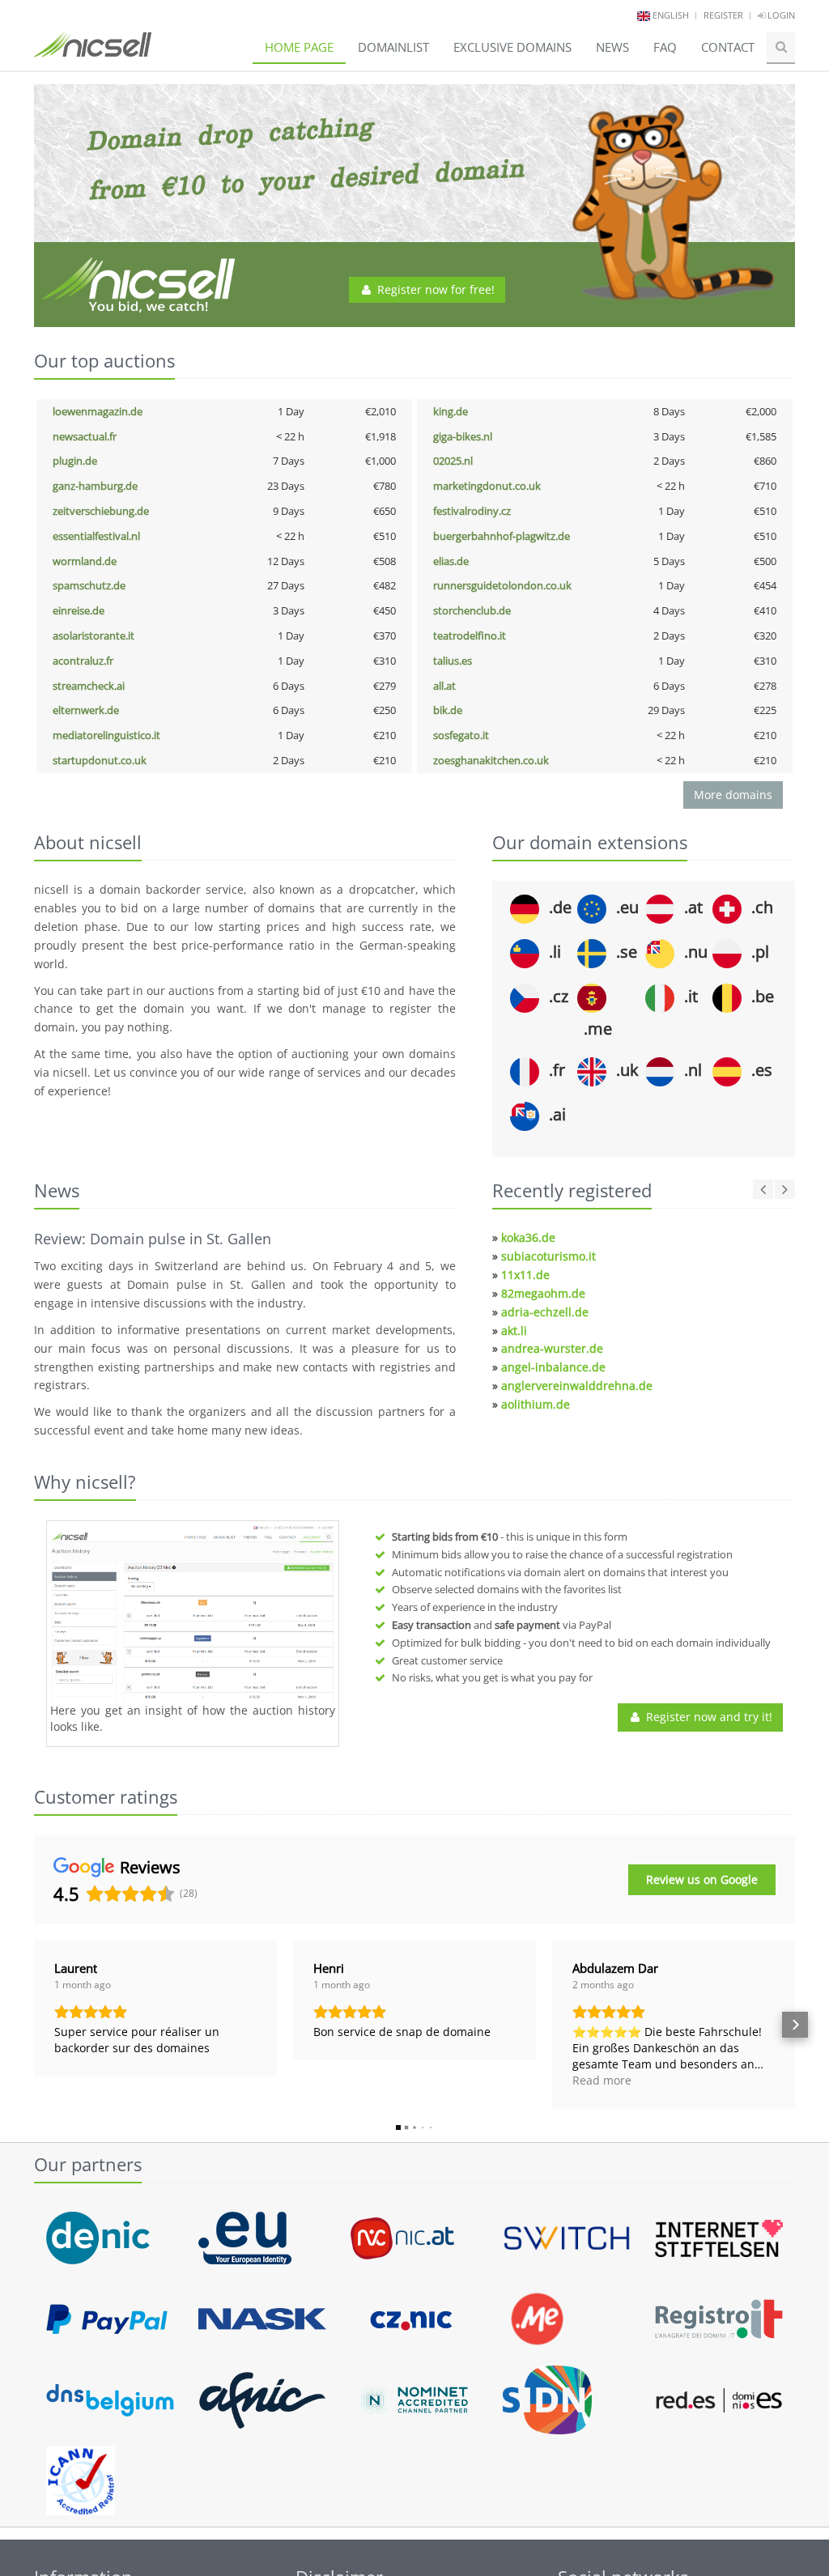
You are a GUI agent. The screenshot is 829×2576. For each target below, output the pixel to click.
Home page (299, 47)
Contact (728, 47)
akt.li (514, 1331)
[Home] (93, 52)
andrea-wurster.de (552, 1348)
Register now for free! (434, 289)
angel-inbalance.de (553, 1367)
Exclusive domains (512, 47)
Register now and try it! (708, 1717)
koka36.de (528, 1237)
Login (780, 15)
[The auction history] (193, 1613)
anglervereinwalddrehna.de (577, 1386)
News (612, 47)
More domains (733, 795)
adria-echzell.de (545, 1312)
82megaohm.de (543, 1293)
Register (723, 15)
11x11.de (525, 1275)
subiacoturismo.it (548, 1256)
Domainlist (393, 47)
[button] (34, 2025)
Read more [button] (602, 2080)
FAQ (665, 47)
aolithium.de (536, 1404)
